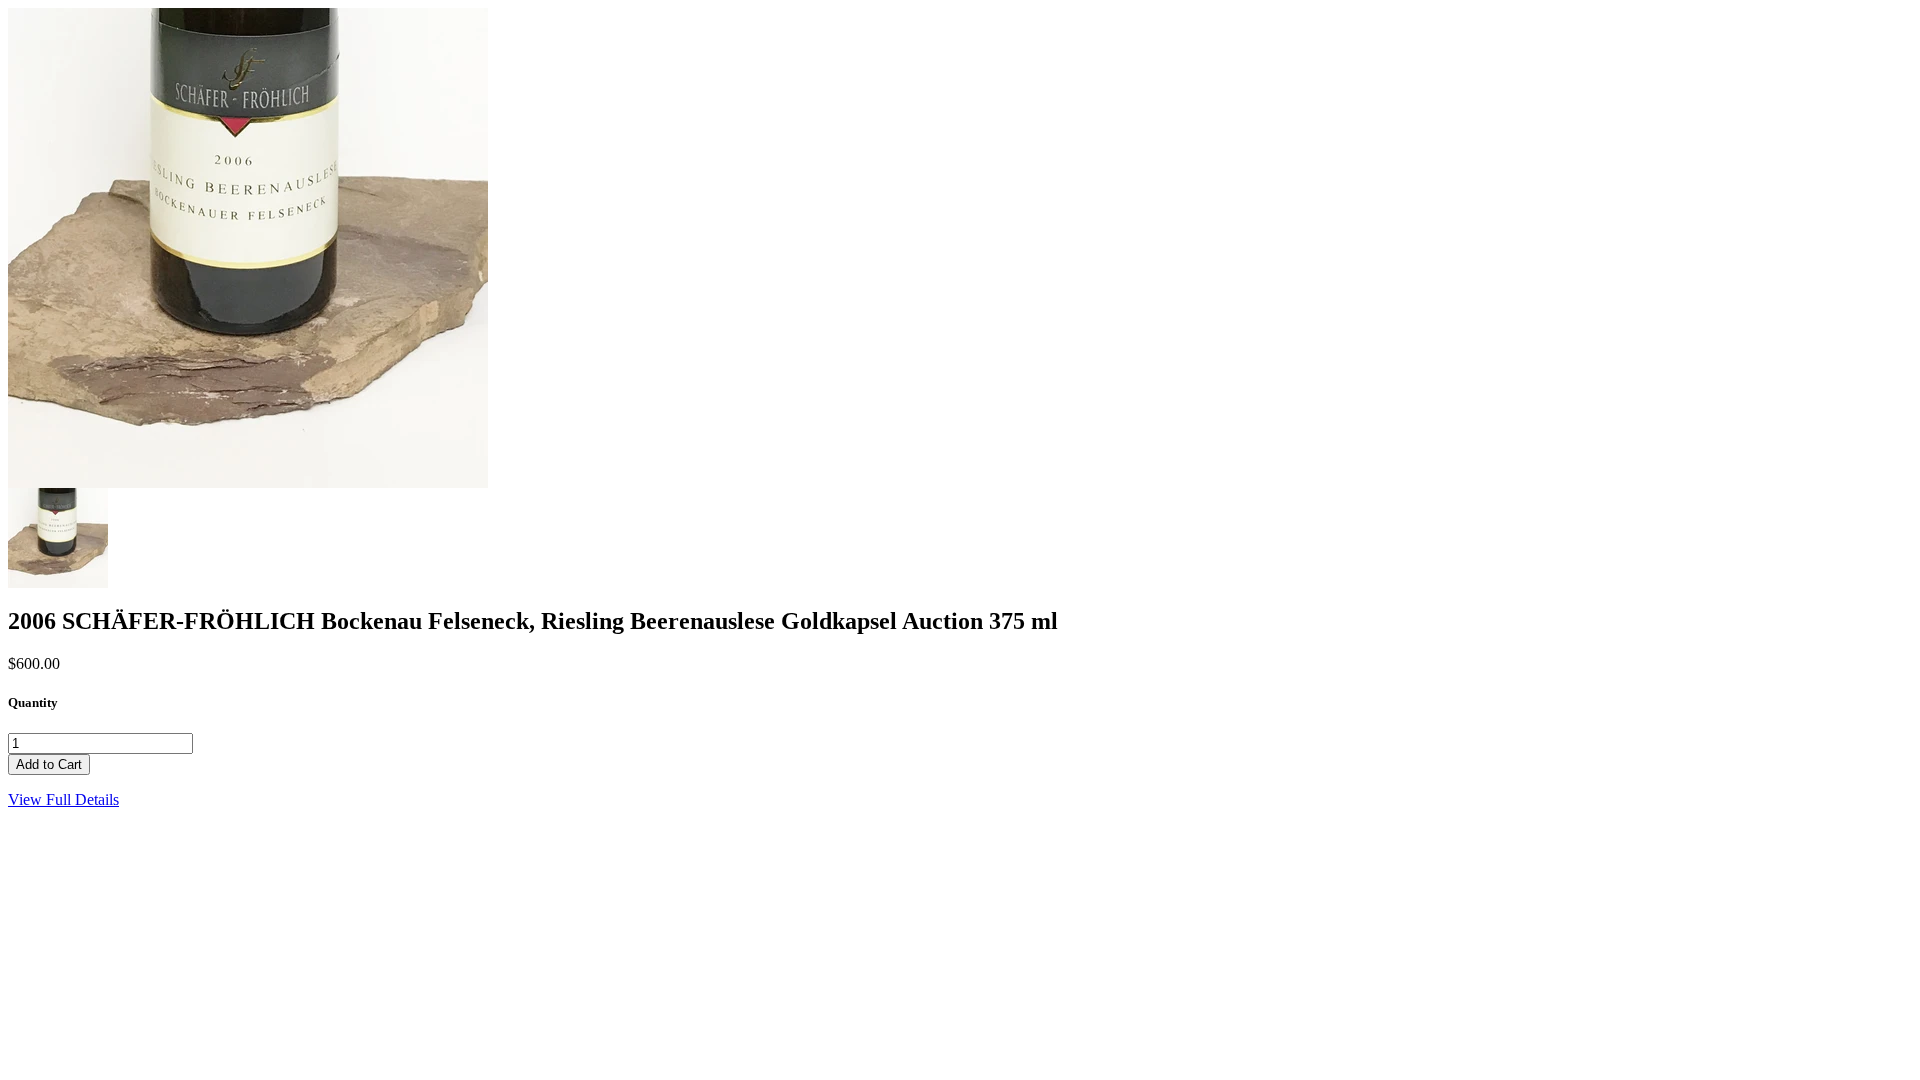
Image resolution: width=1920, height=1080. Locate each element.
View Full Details (63, 799)
